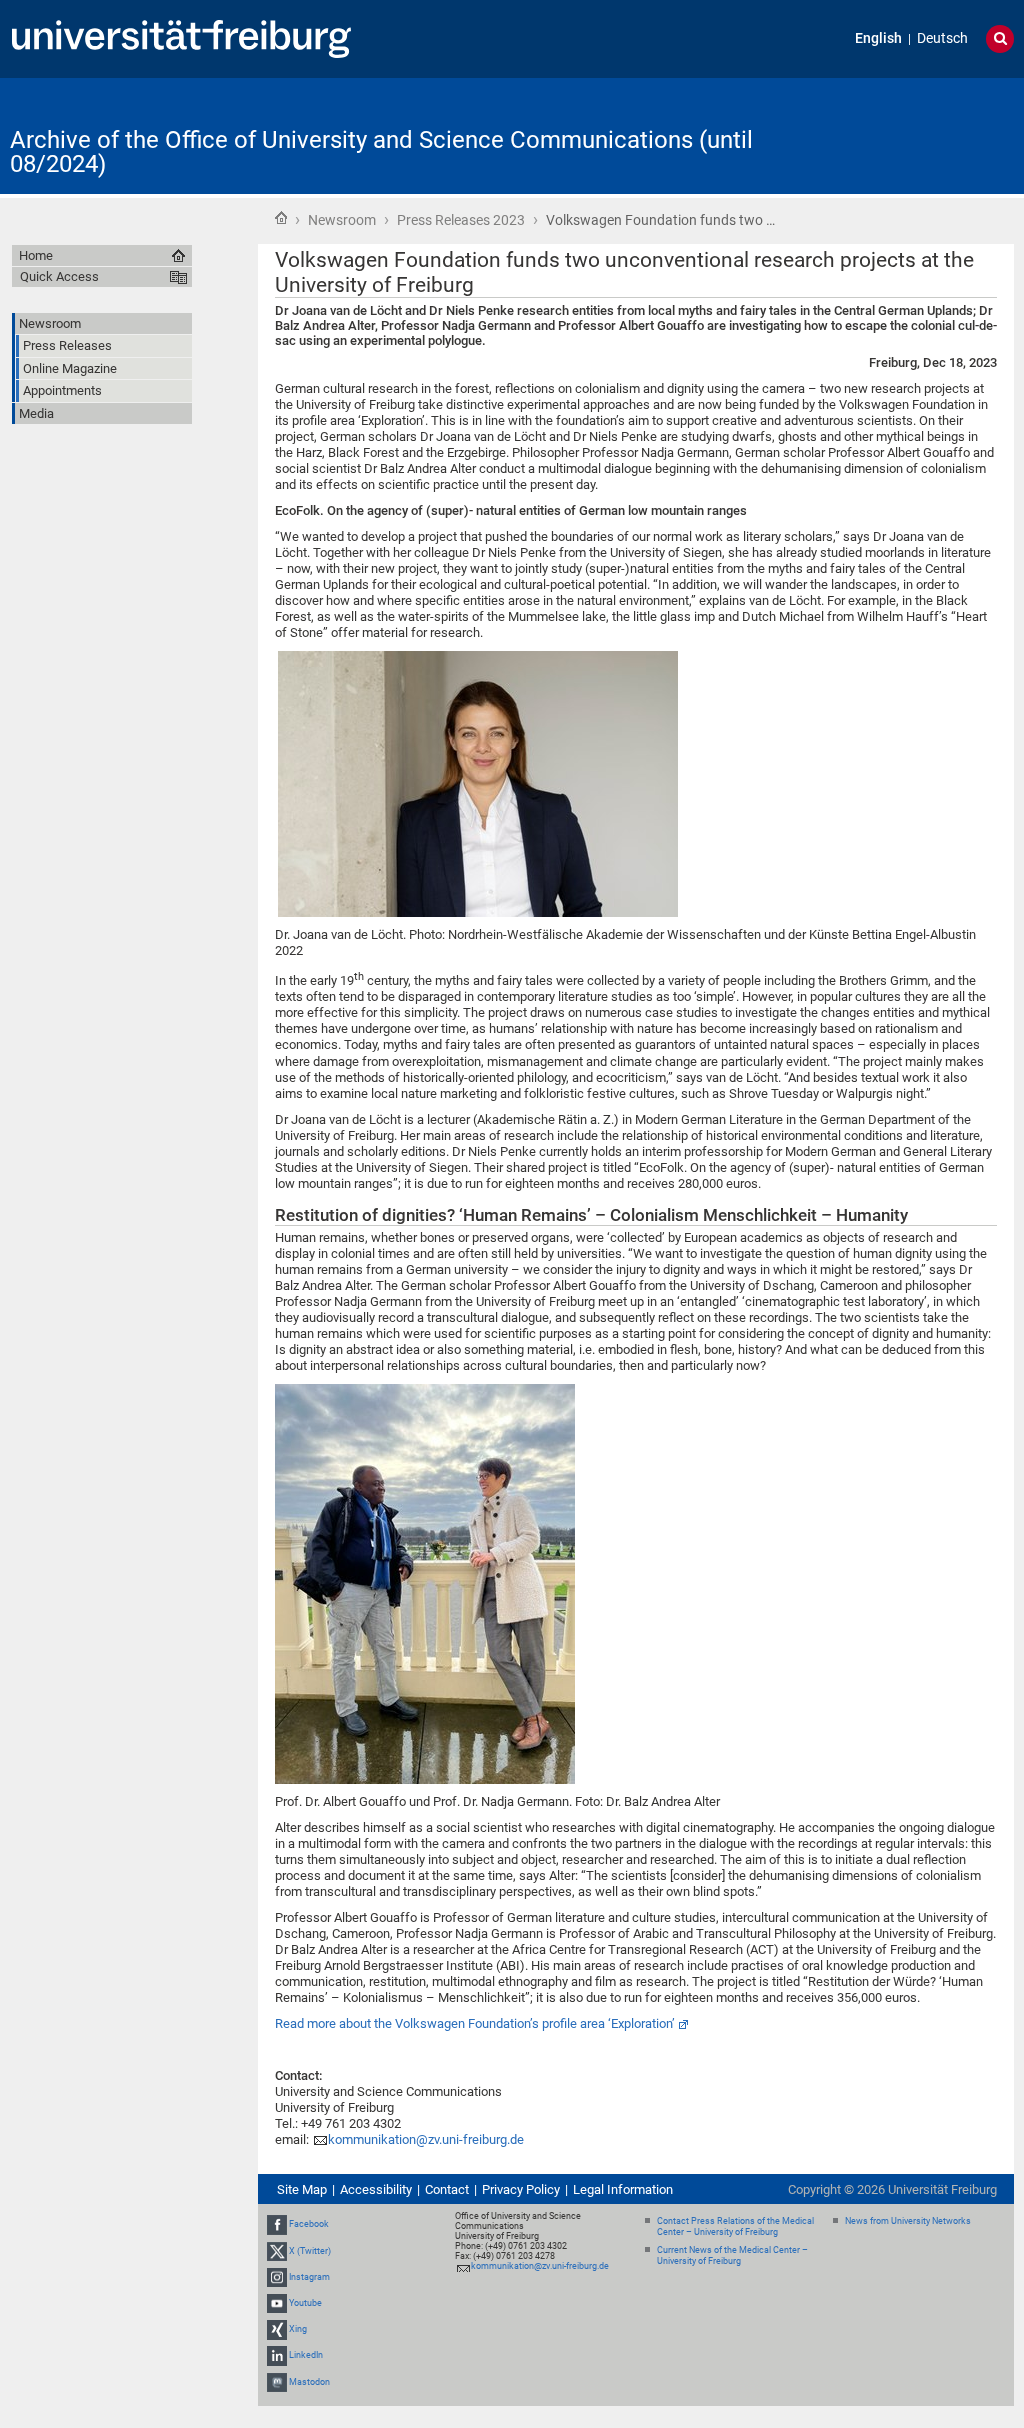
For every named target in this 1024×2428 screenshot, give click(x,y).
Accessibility (376, 2189)
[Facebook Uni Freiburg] (277, 2224)
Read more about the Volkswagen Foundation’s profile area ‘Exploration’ (475, 2023)
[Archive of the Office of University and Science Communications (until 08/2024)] (916, 134)
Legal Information (623, 2189)
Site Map (302, 2189)
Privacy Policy (521, 2189)
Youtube (305, 2303)
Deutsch (942, 38)
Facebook (309, 2224)
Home (281, 218)
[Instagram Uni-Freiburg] (277, 2277)
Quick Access (59, 276)
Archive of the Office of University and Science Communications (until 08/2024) (381, 152)
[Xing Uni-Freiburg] (277, 2329)
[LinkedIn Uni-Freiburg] (277, 2356)
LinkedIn (306, 2356)
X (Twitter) (310, 2251)
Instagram (309, 2277)
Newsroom (342, 220)
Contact (447, 2189)
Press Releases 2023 (461, 220)
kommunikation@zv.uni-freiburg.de (426, 2139)
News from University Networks (908, 2221)
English (878, 38)
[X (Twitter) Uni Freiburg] (277, 2251)
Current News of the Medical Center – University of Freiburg (732, 2255)
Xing (298, 2329)
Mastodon (309, 2382)
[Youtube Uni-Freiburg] (277, 2303)
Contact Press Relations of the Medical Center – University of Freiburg (735, 2226)
